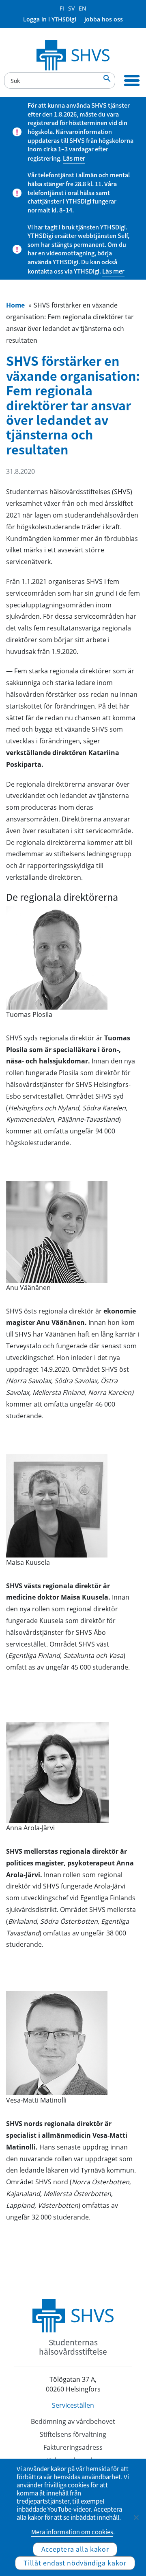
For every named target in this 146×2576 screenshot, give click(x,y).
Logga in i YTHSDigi (50, 19)
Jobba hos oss (104, 19)
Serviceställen (73, 2405)
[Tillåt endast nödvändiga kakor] (136, 2517)
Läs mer (74, 158)
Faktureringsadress (73, 2447)
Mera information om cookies (72, 2532)
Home (15, 305)
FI (62, 8)
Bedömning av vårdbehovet (73, 2421)
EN (83, 8)
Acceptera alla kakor (75, 2549)
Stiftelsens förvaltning (73, 2434)
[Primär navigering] (132, 81)
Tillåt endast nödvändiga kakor (75, 2563)
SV (71, 8)
